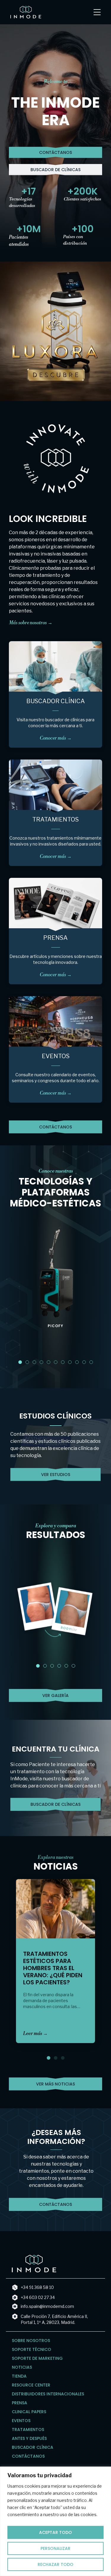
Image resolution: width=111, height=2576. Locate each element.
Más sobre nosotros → (31, 623)
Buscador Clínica (56, 701)
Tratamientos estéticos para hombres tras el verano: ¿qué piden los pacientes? (53, 1968)
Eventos (56, 1056)
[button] (20, 1362)
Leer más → (35, 2034)
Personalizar (55, 2548)
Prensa (55, 938)
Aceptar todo (55, 2532)
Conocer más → (56, 738)
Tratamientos (55, 819)
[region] (55, 2521)
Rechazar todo (55, 2564)
